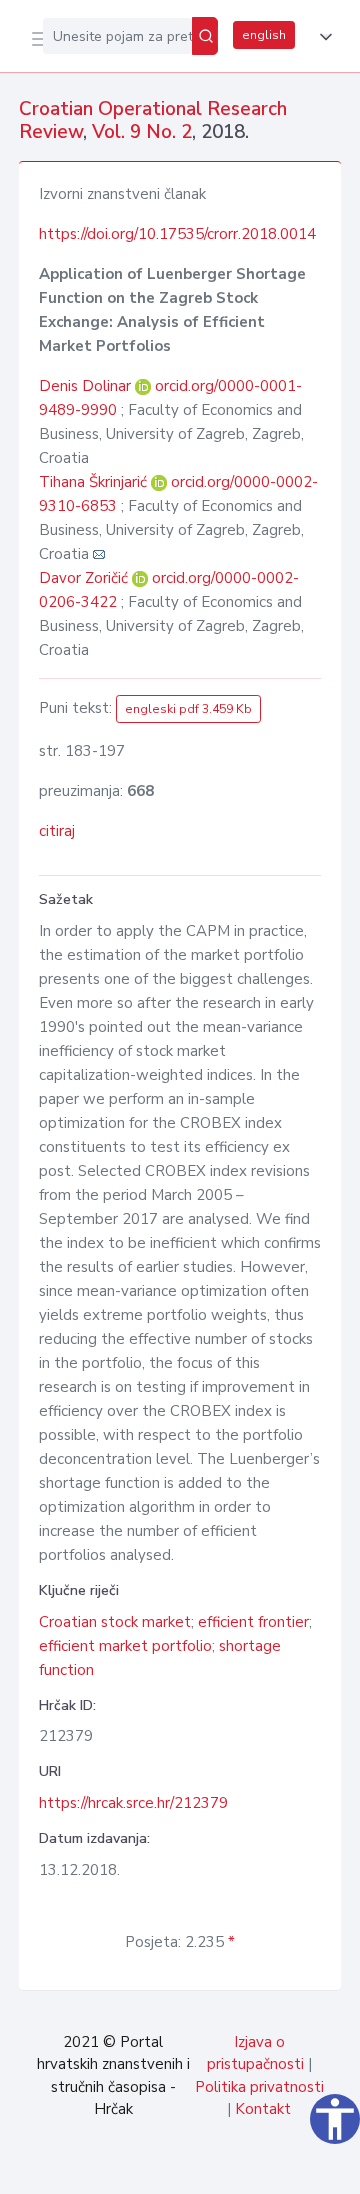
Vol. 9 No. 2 (142, 132)
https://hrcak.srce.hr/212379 (133, 1803)
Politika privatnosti (259, 2087)
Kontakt (263, 2109)
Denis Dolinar (87, 386)
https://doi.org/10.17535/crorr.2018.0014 (177, 234)
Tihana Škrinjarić (95, 482)
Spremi (192, 2168)
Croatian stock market (115, 1622)
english (264, 35)
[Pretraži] (205, 36)
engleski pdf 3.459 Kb (188, 709)
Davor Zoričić (85, 578)
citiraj (57, 831)
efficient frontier (253, 1622)
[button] (322, 37)
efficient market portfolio (125, 1646)
